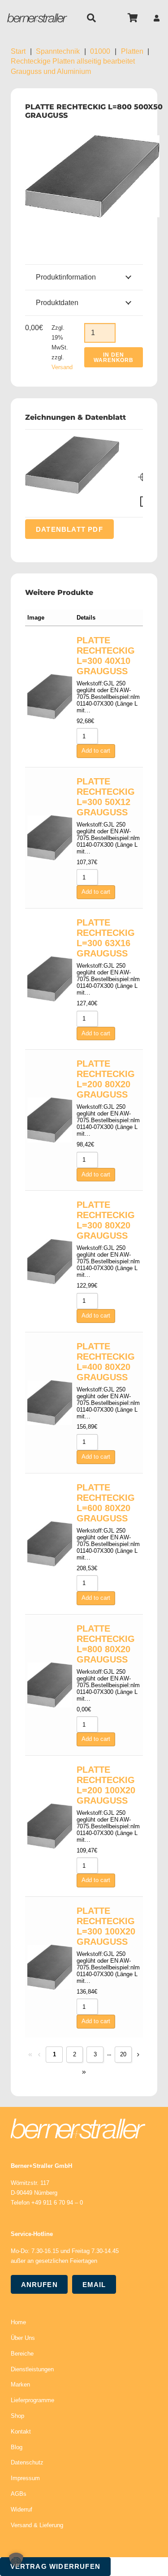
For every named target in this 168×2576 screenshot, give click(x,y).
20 (123, 2054)
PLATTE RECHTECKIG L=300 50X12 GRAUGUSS (106, 797)
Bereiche (22, 2354)
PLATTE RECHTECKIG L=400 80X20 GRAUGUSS (106, 1362)
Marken (20, 2384)
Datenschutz (27, 2462)
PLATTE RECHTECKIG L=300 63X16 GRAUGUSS (106, 938)
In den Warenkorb (114, 358)
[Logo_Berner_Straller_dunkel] (37, 18)
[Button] (157, 18)
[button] (91, 18)
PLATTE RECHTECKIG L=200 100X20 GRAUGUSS (106, 1785)
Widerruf (22, 2509)
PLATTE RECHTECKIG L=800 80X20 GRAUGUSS (106, 1644)
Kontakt (21, 2432)
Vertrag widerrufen (56, 2566)
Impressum (25, 2478)
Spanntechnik (58, 51)
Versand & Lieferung (37, 2525)
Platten (132, 51)
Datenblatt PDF (69, 529)
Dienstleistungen (32, 2369)
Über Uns (23, 2338)
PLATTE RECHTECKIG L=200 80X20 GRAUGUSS (106, 1079)
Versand (62, 367)
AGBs (19, 2494)
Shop (17, 2416)
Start (18, 51)
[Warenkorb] (133, 18)
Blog (17, 2447)
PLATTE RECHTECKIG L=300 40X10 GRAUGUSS (106, 656)
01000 (100, 51)
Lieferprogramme (32, 2400)
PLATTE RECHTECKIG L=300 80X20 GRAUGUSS (106, 1220)
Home (18, 2322)
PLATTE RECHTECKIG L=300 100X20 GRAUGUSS (106, 1926)
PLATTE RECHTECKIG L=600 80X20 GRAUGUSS (106, 1503)
